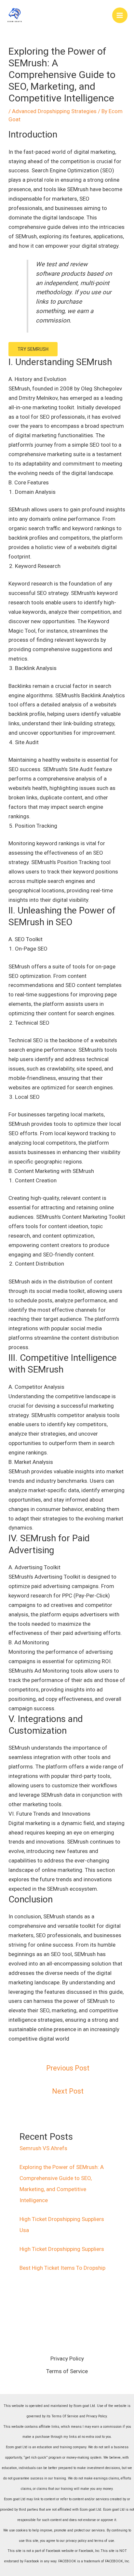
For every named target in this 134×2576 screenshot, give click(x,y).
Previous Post (68, 2068)
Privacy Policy (67, 2359)
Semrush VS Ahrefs (43, 2148)
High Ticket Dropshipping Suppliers (62, 2249)
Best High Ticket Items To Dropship (62, 2268)
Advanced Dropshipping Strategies (54, 111)
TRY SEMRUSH (33, 349)
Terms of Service (67, 2371)
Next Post (68, 2091)
